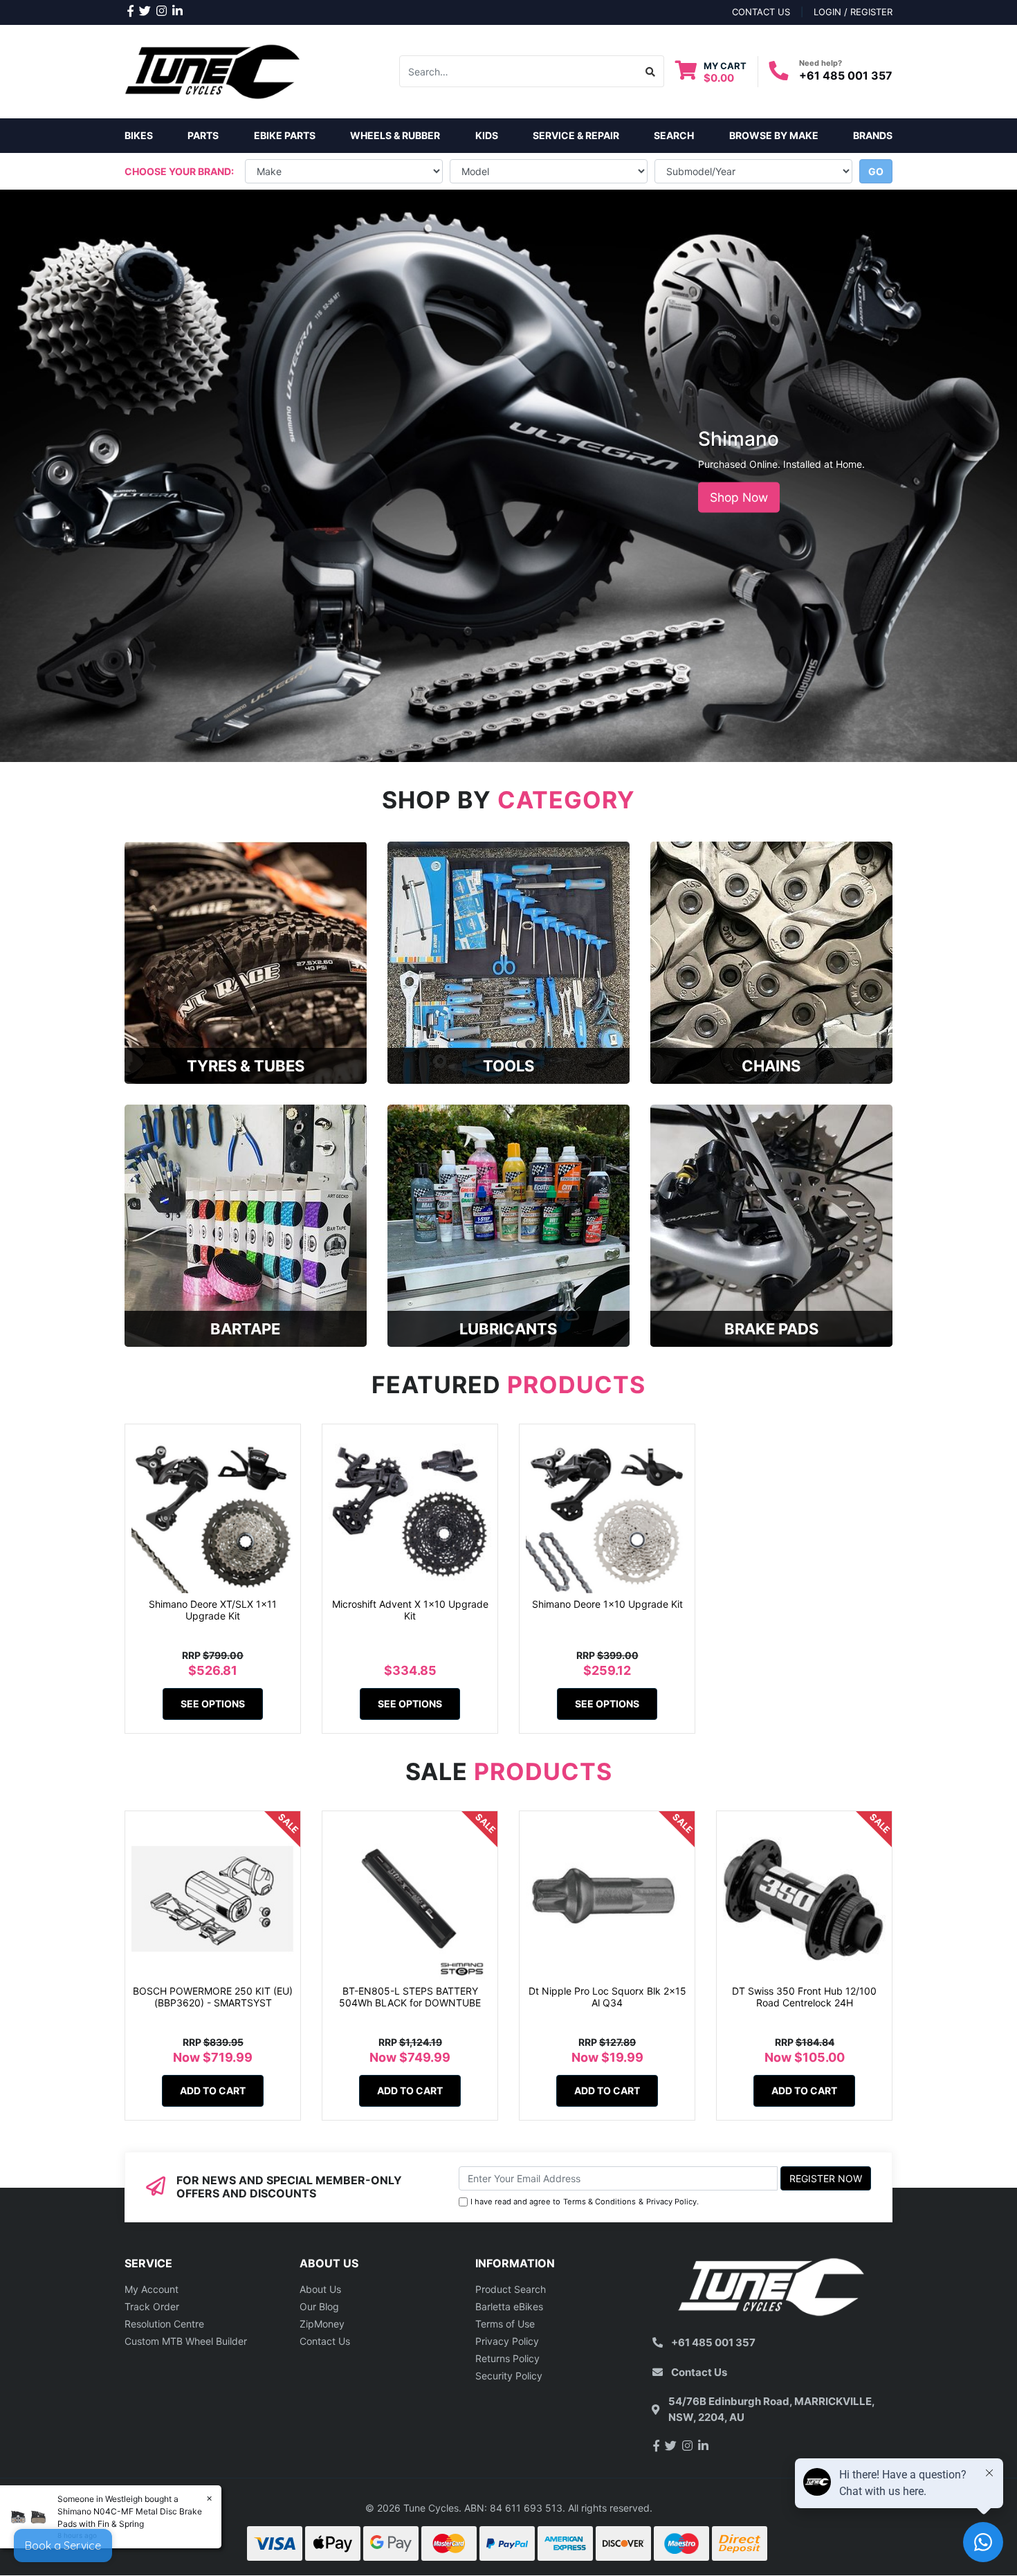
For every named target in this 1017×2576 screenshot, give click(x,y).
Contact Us (325, 2341)
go (876, 171)
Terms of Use (505, 2324)
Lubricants (508, 1329)
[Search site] (651, 71)
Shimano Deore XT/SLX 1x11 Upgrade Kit (213, 1610)
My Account (152, 2289)
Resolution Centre (164, 2324)
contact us (761, 12)
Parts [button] (203, 135)
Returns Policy (507, 2358)
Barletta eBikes (509, 2306)
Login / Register (853, 12)
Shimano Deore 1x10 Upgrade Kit (607, 1604)
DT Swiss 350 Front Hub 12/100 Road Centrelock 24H (804, 1997)
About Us (320, 2289)
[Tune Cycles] (213, 70)
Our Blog (319, 2306)
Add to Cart (213, 2090)
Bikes (139, 135)
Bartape (245, 1329)
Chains (771, 1066)
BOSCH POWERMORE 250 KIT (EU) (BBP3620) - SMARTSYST (213, 1997)
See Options (213, 1704)
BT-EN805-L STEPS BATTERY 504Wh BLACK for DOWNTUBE (410, 1997)
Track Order (152, 2306)
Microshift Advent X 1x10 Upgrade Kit (410, 1610)
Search (674, 135)
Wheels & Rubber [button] (395, 135)
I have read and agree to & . (585, 2202)
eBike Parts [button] (285, 135)
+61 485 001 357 (846, 75)
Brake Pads (771, 1329)
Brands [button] (873, 135)
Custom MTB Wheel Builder (186, 2341)
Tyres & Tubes (246, 1066)
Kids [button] (487, 135)
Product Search (511, 2289)
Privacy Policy (671, 2202)
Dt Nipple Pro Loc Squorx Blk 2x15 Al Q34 (607, 1997)
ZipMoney (322, 2324)
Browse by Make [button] (774, 135)
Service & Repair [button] (576, 135)
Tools (508, 1066)
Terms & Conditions (599, 2202)
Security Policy (509, 2376)
